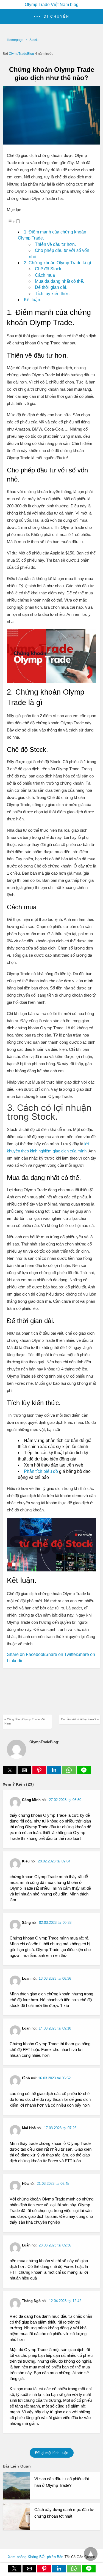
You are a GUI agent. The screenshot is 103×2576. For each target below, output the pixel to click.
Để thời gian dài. (51, 287)
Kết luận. (33, 300)
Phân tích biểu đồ (41, 1471)
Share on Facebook (26, 1654)
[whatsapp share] (69, 1773)
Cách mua (45, 275)
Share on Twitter (61, 1654)
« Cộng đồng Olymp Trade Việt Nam (25, 1721)
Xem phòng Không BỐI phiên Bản (36, 2557)
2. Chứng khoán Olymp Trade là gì (57, 263)
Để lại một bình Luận (52, 2453)
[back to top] (91, 2554)
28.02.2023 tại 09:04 (54, 1861)
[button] (51, 17)
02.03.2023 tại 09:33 (55, 1923)
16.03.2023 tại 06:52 (54, 2078)
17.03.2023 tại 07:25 (60, 2128)
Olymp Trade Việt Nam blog (52, 5)
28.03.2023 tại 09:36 (55, 2245)
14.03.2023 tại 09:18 (55, 2028)
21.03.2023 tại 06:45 (53, 2184)
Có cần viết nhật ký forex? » (80, 1719)
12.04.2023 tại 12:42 (65, 2301)
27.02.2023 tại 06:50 (65, 1800)
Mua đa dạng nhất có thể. (59, 281)
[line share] (84, 1773)
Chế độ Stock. (49, 269)
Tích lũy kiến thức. (53, 294)
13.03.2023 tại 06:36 (55, 1978)
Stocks (34, 40)
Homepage (15, 40)
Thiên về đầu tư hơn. (55, 244)
